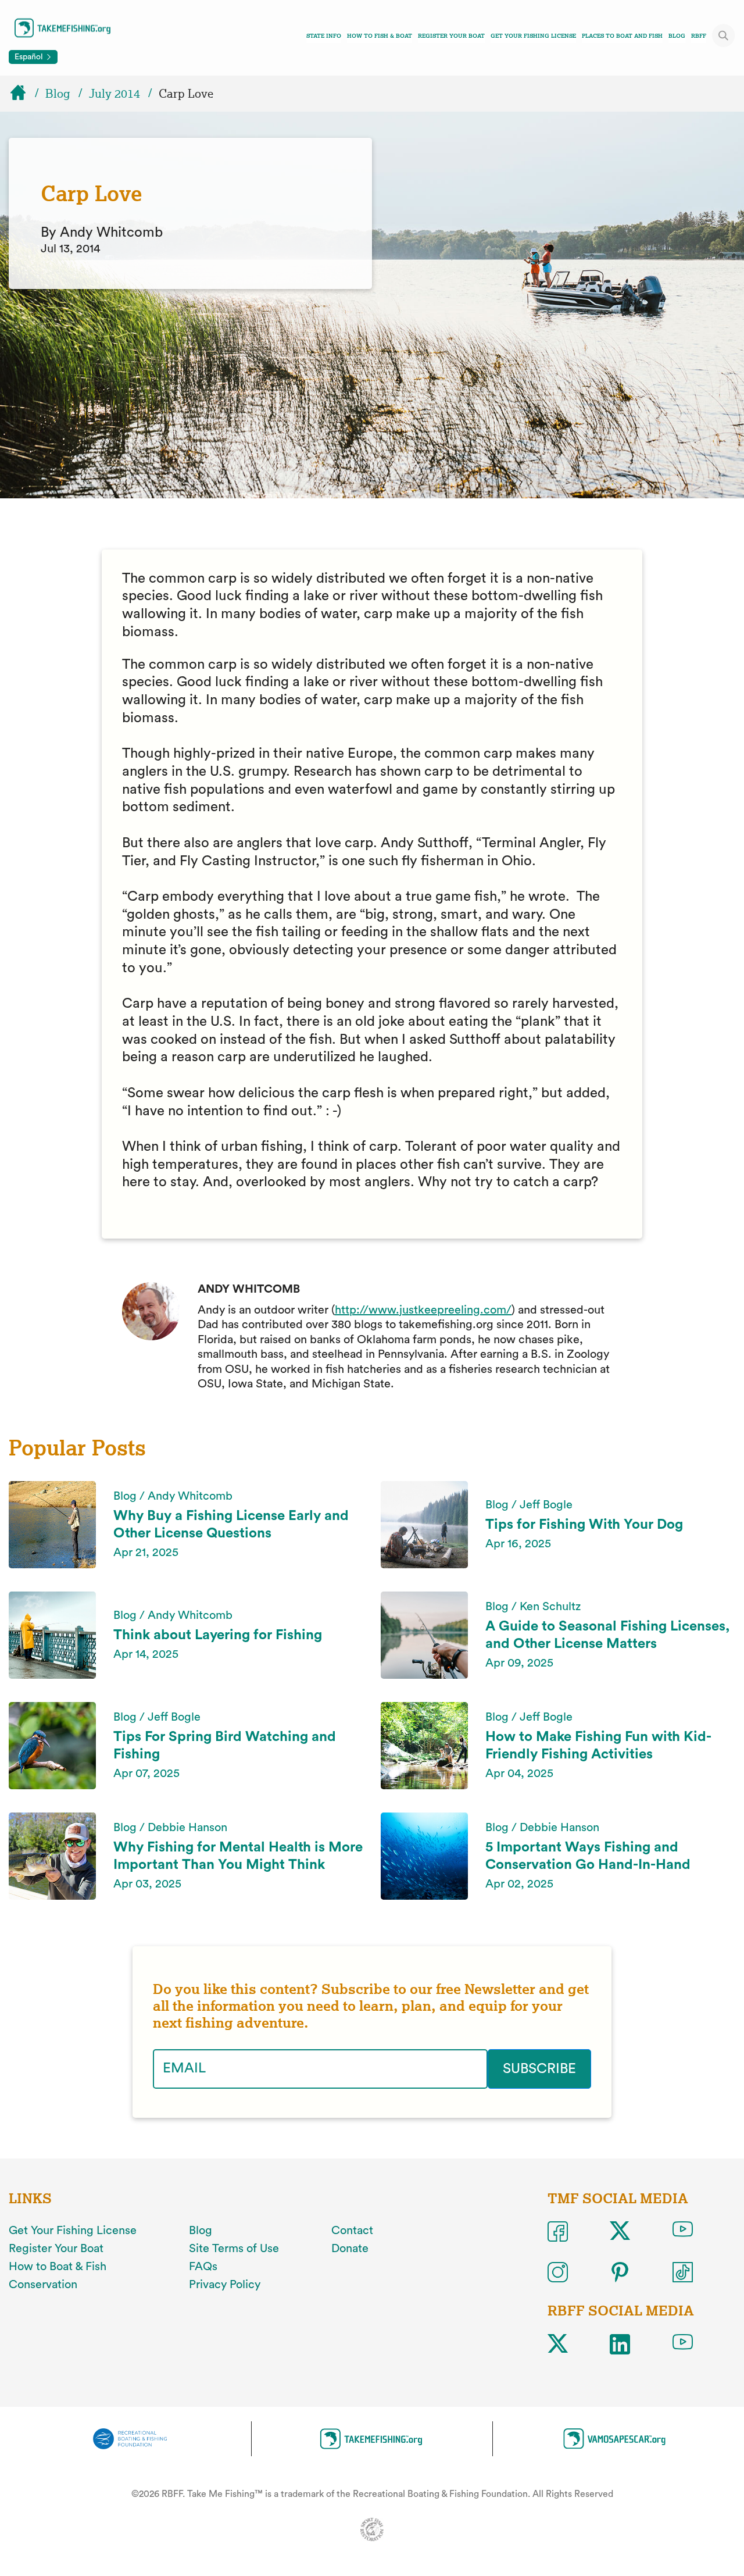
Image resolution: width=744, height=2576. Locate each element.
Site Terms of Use (234, 2249)
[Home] (23, 94)
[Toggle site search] (724, 35)
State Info (324, 36)
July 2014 (115, 94)
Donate (350, 2249)
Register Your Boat (451, 36)
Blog (677, 36)
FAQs (203, 2267)
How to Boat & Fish (58, 2267)
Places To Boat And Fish (622, 36)
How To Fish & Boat (380, 36)
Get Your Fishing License (533, 36)
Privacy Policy (225, 2285)
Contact (352, 2231)
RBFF (699, 36)
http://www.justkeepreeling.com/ (423, 1310)
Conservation (43, 2285)
